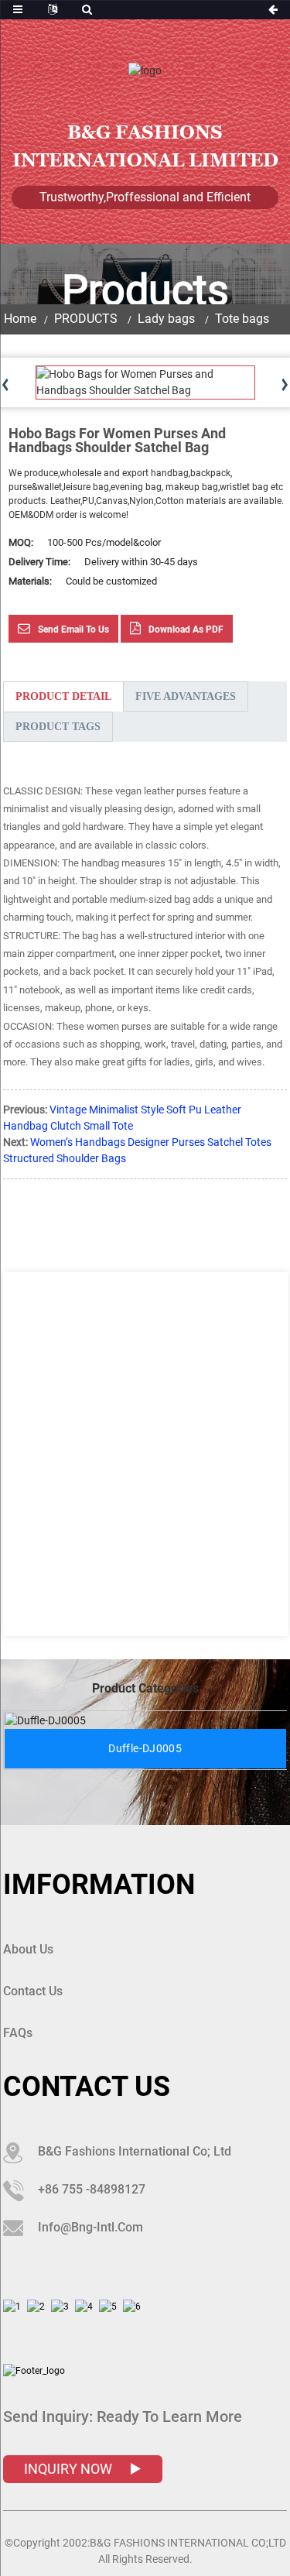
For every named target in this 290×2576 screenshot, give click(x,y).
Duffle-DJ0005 (145, 1748)
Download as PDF (186, 629)
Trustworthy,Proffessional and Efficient (145, 197)
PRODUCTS (86, 319)
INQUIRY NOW (70, 2469)
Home (20, 319)
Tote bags (242, 319)
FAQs (18, 2033)
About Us (28, 1949)
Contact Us (33, 1991)
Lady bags (166, 319)
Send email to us (73, 629)
